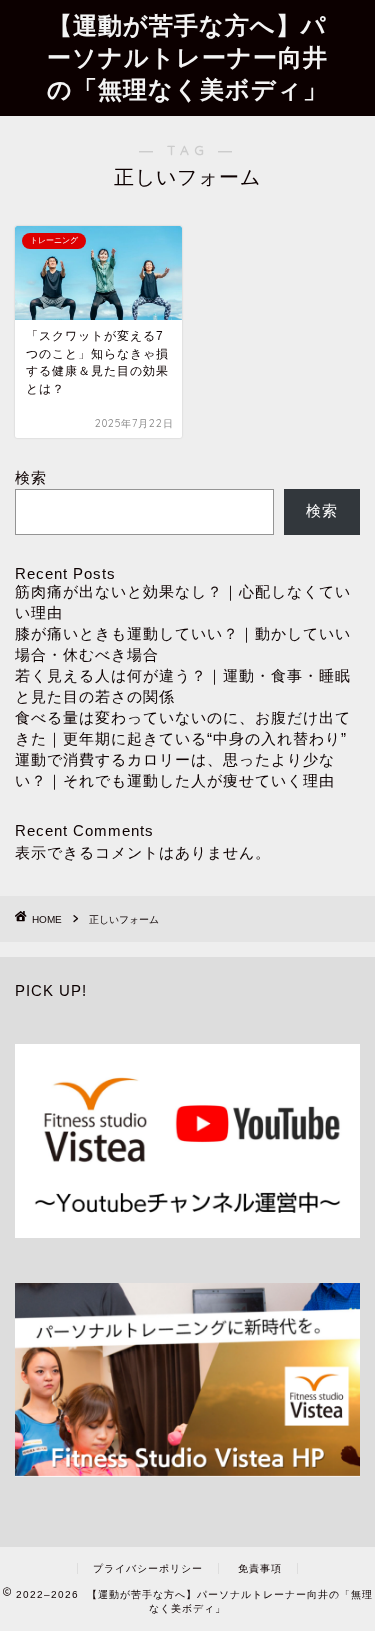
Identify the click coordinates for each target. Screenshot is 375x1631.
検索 (31, 477)
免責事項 (260, 1568)
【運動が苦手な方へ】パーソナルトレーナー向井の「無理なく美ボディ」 (187, 57)
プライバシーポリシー (148, 1568)
